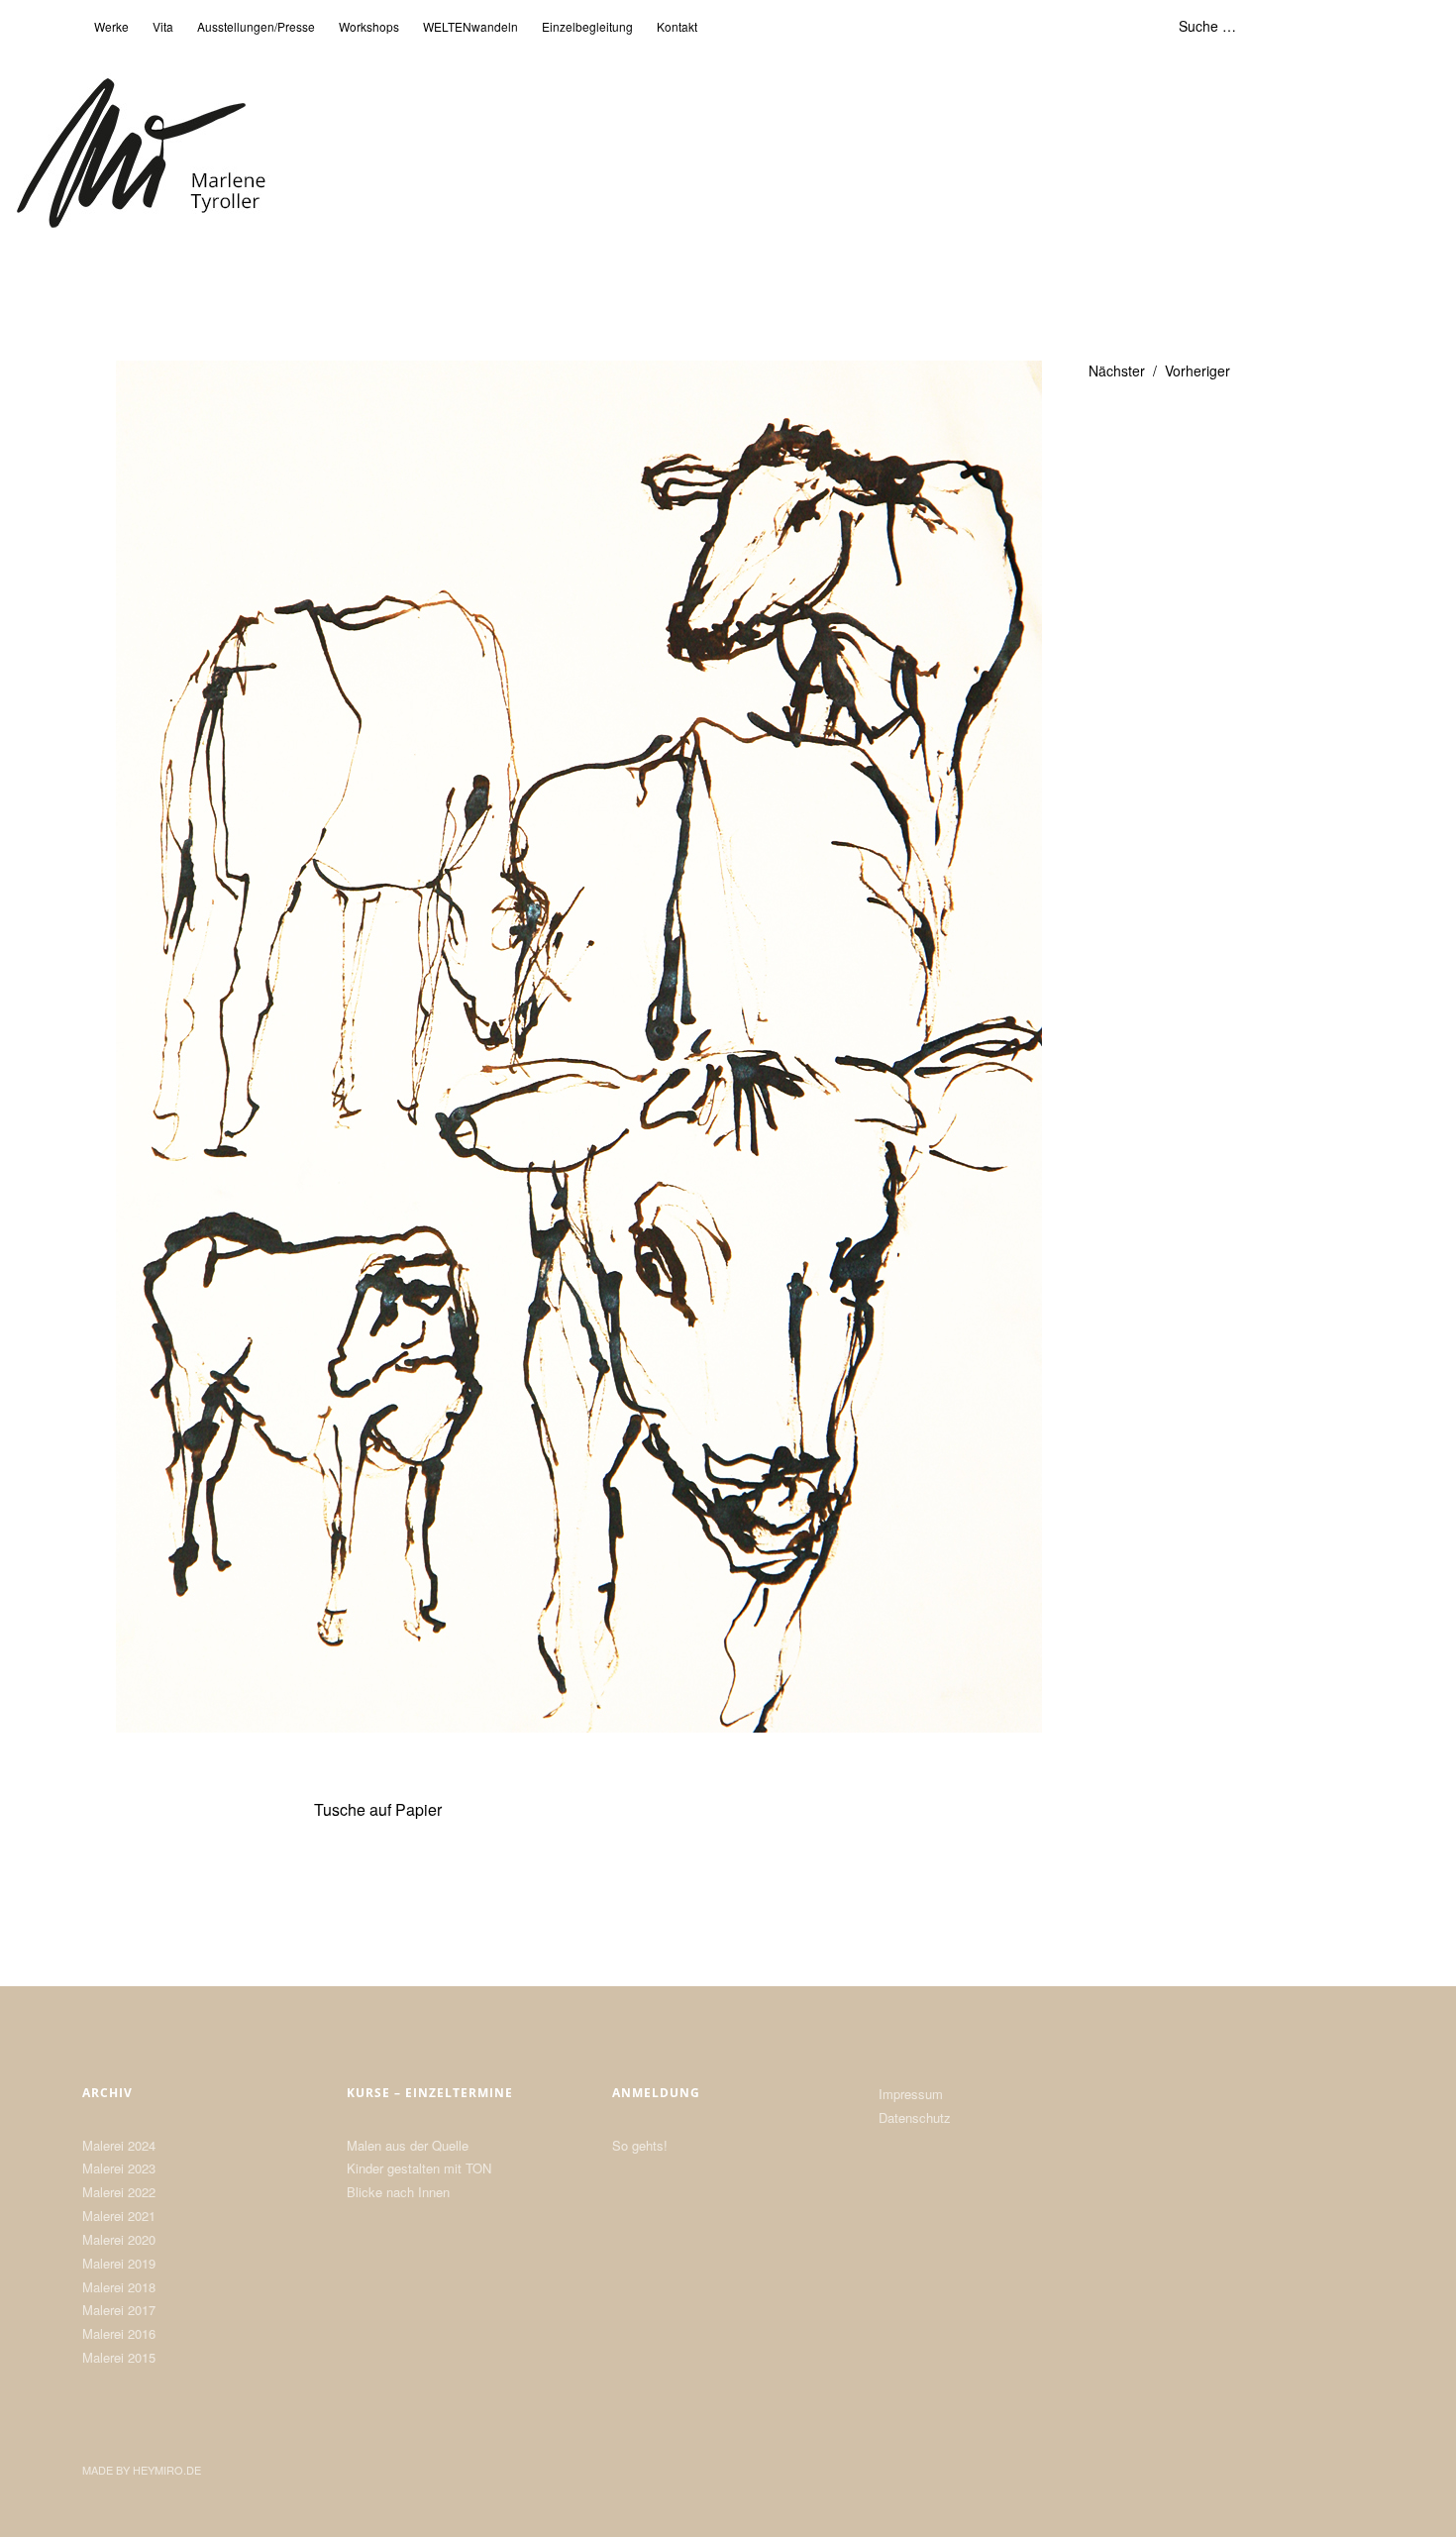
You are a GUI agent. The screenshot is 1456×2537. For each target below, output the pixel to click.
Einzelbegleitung (587, 26)
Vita (163, 26)
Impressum (911, 2094)
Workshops (369, 26)
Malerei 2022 (119, 2192)
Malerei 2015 (119, 2357)
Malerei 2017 (119, 2310)
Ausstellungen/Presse (256, 26)
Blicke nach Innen (398, 2192)
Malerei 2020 (119, 2239)
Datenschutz (915, 2117)
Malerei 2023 (119, 2168)
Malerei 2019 (119, 2263)
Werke (111, 26)
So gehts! (640, 2145)
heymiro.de (167, 2470)
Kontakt (677, 26)
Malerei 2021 (119, 2216)
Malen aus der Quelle (408, 2145)
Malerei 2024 (119, 2145)
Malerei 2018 (119, 2287)
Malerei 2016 (119, 2333)
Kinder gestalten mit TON (419, 2168)
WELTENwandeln (470, 26)
